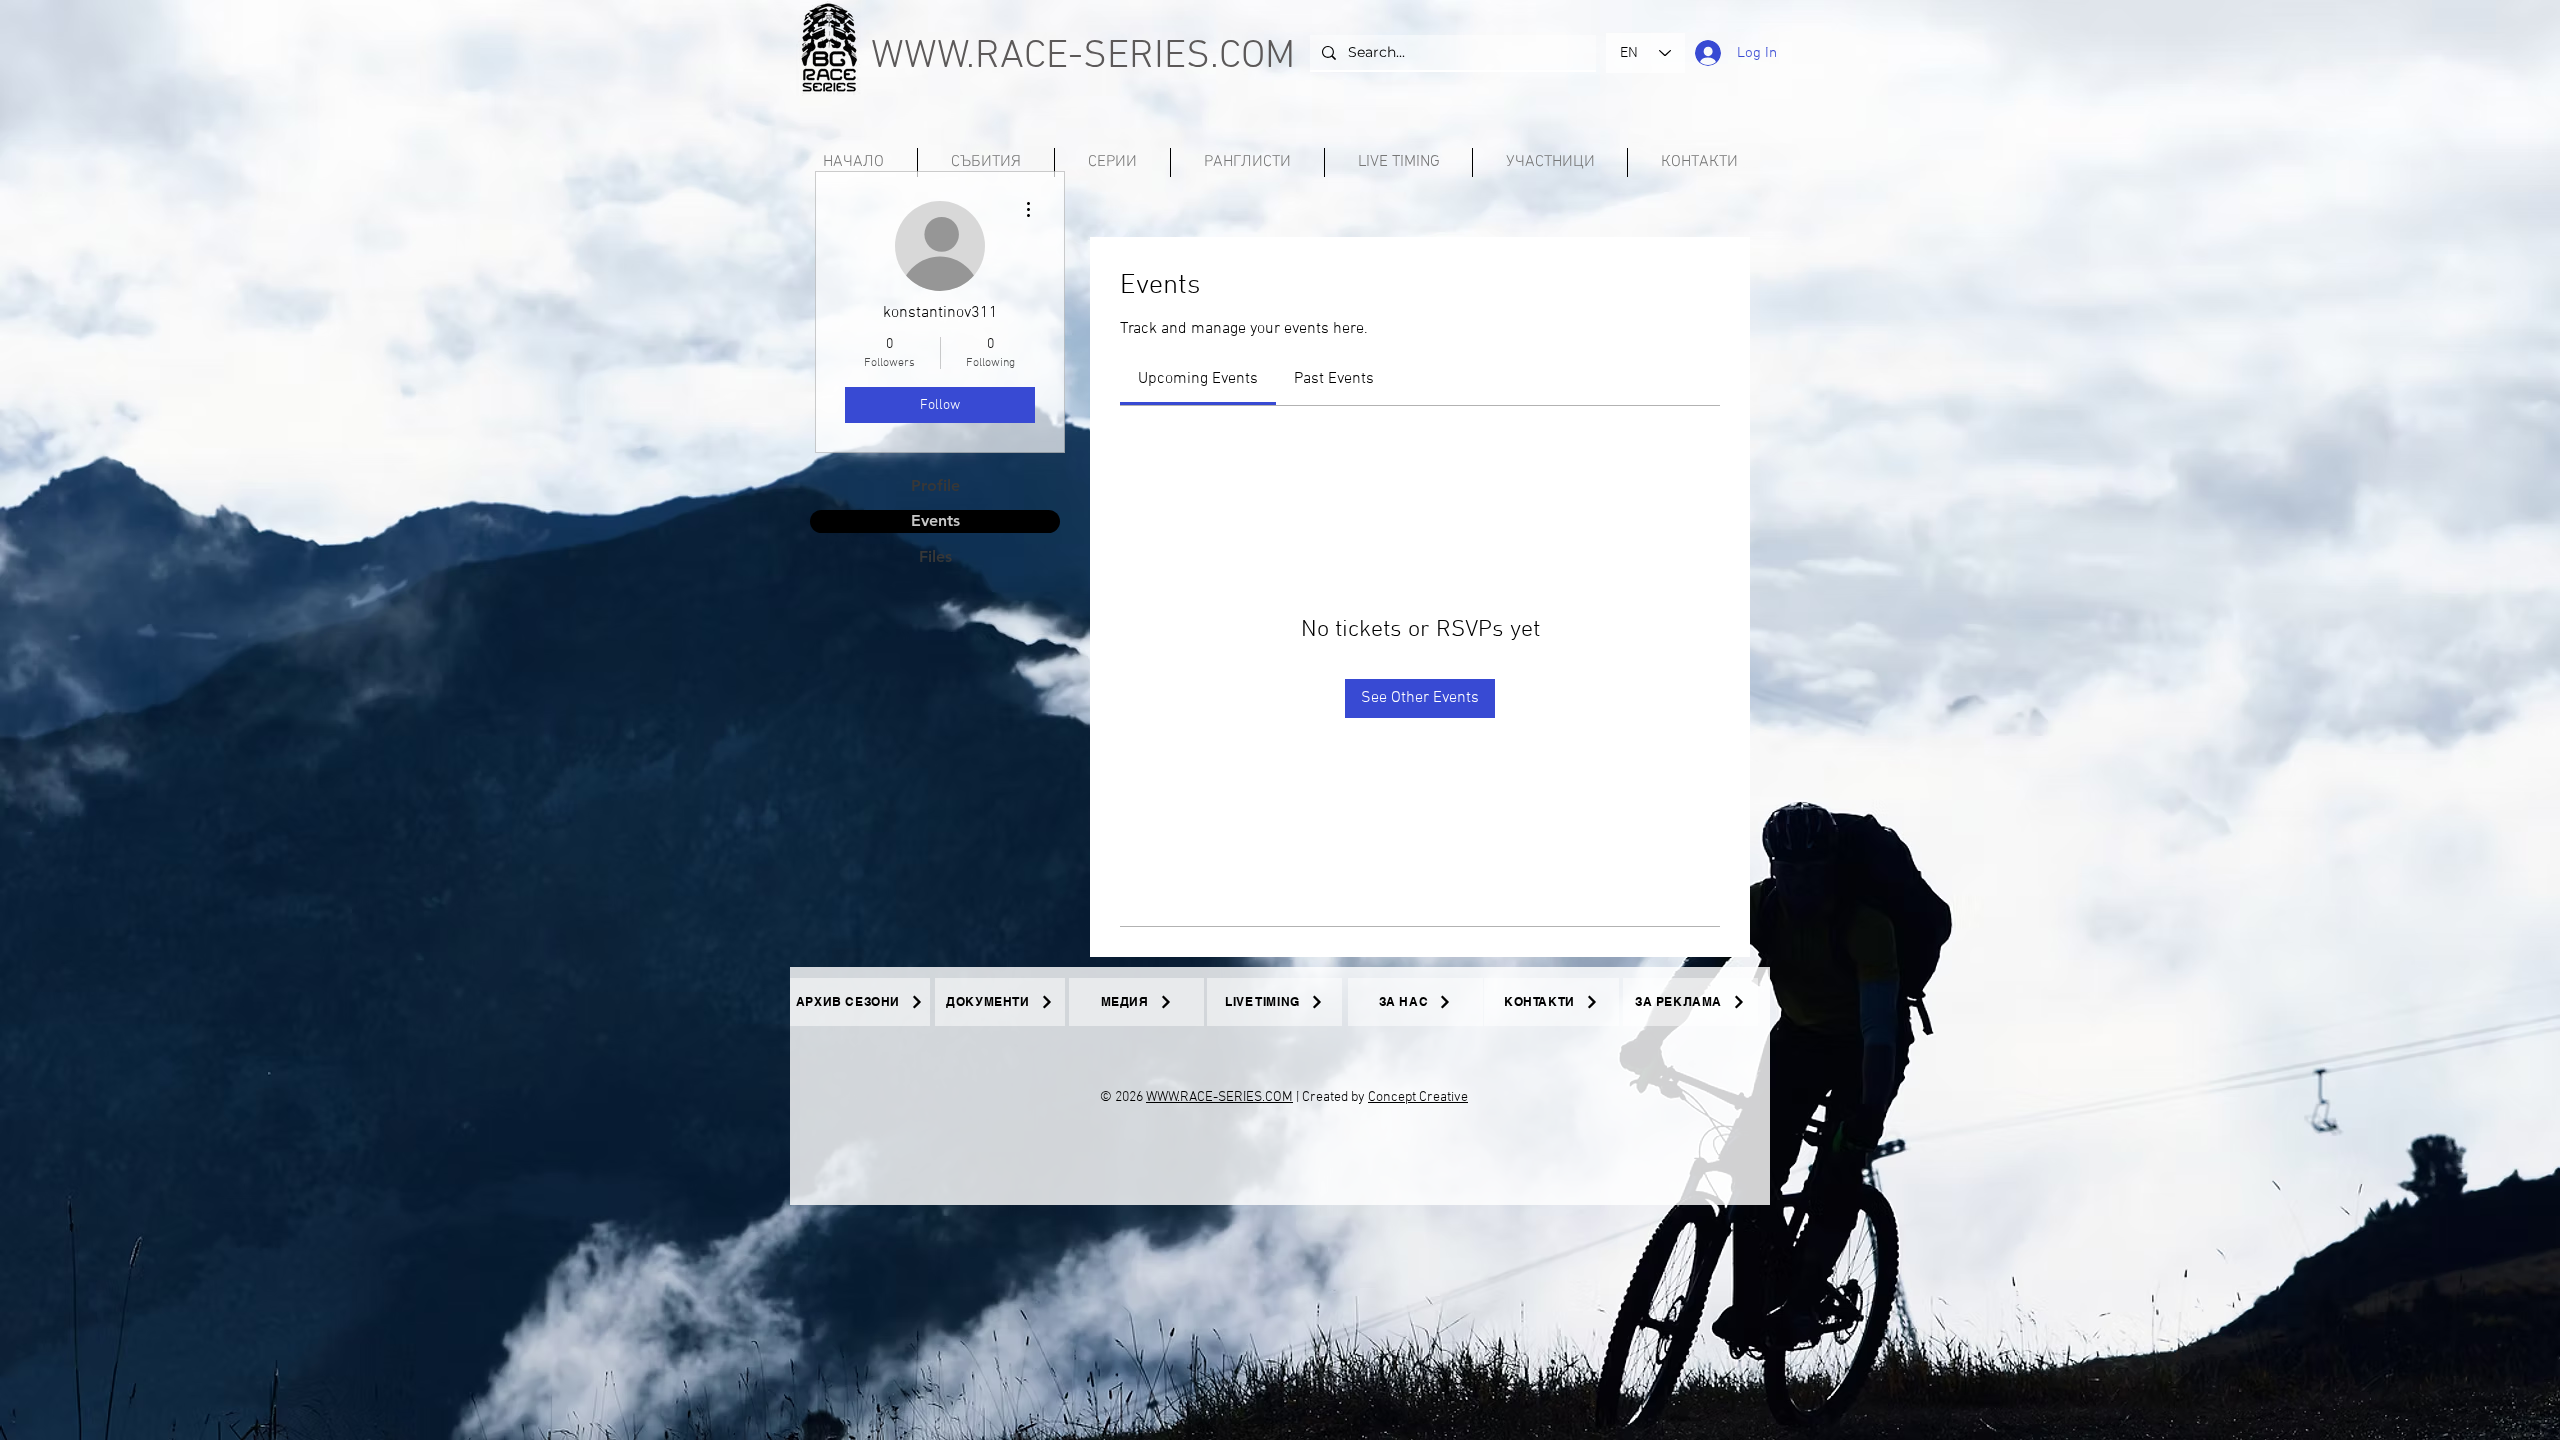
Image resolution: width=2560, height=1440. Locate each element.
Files (935, 556)
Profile (935, 485)
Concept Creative (1418, 1097)
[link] (1198, 379)
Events (935, 520)
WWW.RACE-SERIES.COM (1083, 57)
